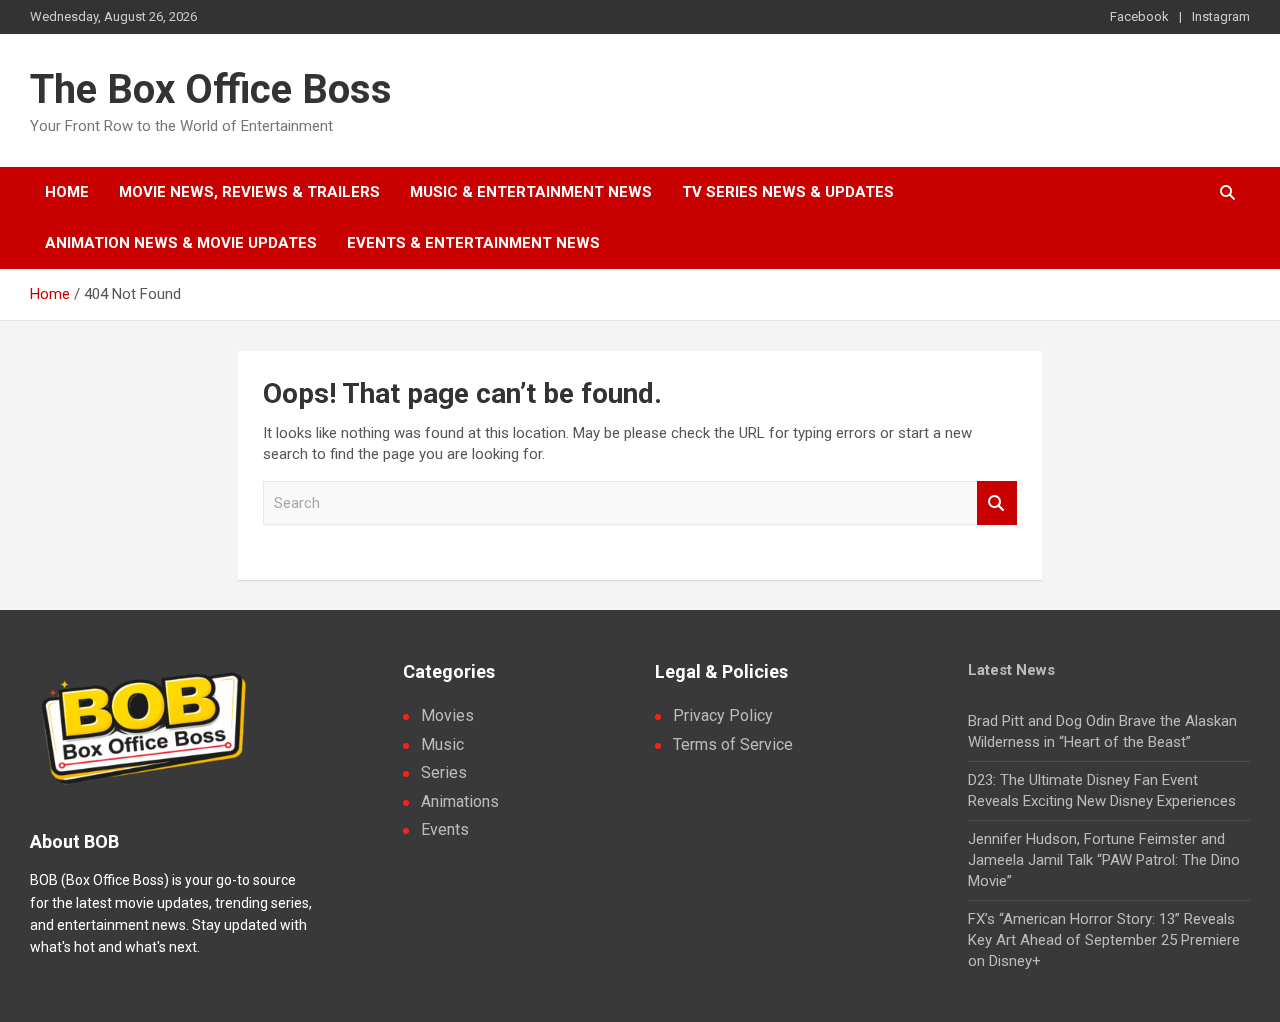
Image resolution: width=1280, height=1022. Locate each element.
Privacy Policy (723, 715)
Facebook (1139, 16)
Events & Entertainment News (473, 243)
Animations (460, 801)
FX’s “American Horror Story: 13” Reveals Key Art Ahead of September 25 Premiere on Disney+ (1104, 940)
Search (997, 503)
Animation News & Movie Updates (181, 243)
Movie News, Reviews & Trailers (249, 192)
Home (67, 192)
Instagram (1221, 16)
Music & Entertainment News (531, 192)
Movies (447, 715)
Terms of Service (733, 744)
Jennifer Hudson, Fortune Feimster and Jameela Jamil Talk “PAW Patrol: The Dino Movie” (1104, 860)
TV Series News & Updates (788, 192)
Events (445, 829)
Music (442, 744)
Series (444, 772)
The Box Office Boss (211, 89)
